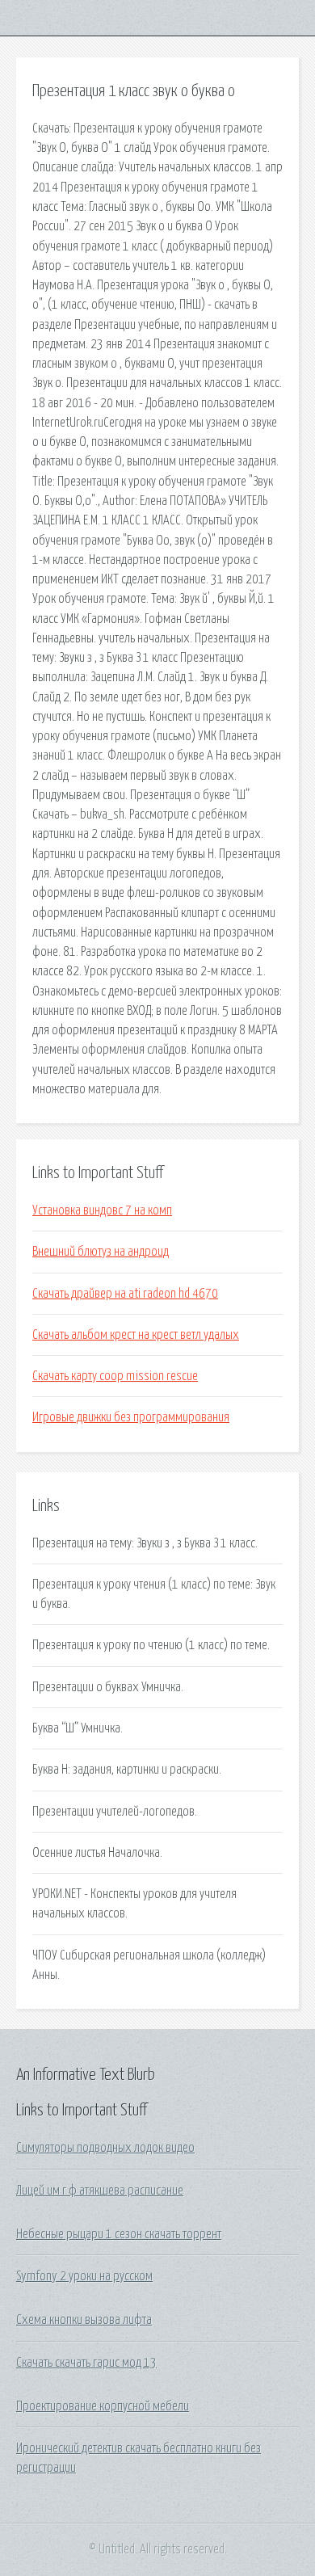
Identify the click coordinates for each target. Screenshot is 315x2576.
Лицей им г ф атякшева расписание (100, 2191)
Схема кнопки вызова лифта (84, 2320)
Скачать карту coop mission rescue (115, 1376)
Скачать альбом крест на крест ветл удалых (136, 1335)
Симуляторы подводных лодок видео (105, 2148)
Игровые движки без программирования (131, 1417)
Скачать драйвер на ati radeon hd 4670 (125, 1294)
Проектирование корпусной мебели (103, 2406)
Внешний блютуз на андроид (101, 1252)
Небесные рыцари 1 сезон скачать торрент (119, 2234)
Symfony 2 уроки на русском (84, 2276)
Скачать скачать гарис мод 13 (86, 2363)
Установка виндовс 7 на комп (102, 1210)
